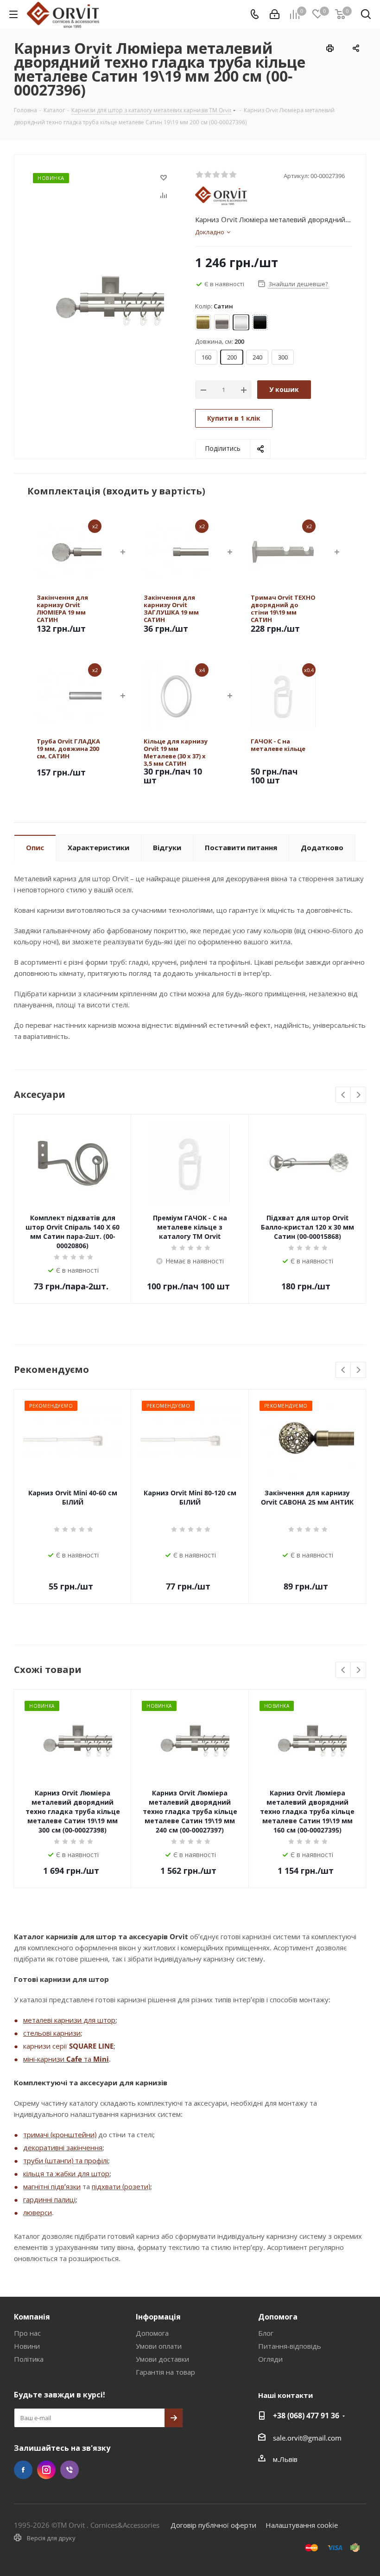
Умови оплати (159, 2346)
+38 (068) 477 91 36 (306, 2416)
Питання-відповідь (290, 2346)
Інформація (158, 2317)
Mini (101, 2059)
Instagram (46, 2470)
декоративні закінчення (63, 2147)
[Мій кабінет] (275, 14)
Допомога (152, 2333)
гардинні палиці (49, 2199)
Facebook (23, 2470)
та (88, 2059)
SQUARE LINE (91, 2046)
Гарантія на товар (165, 2372)
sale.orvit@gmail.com (307, 2438)
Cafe (74, 2059)
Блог (266, 2333)
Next (358, 1095)
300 (283, 357)
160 (206, 357)
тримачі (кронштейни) (60, 2134)
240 (257, 357)
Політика (29, 2359)
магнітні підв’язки (52, 2186)
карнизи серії (46, 2046)
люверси (38, 2212)
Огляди (270, 2359)
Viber (70, 2470)
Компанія (32, 2317)
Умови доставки (162, 2359)
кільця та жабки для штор (66, 2173)
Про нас (27, 2333)
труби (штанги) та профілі (66, 2160)
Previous (344, 1095)
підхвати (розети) (121, 2186)
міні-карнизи (45, 2059)
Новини (27, 2346)
